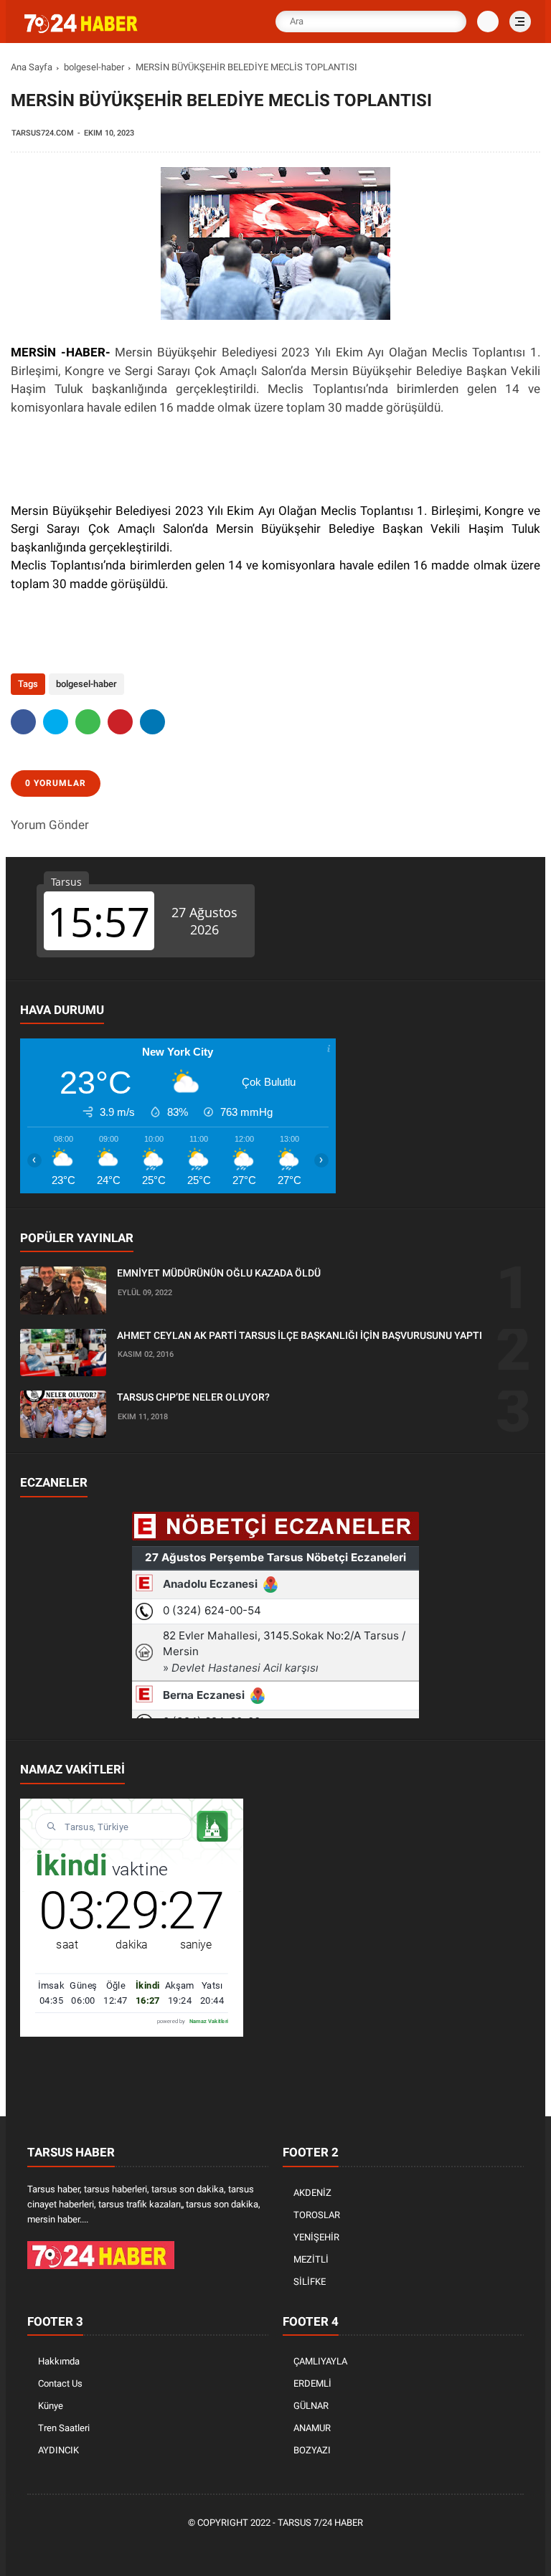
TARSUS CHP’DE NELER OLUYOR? (193, 1397)
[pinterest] (120, 722)
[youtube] (321, 2548)
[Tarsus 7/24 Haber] (83, 30)
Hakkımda (59, 2361)
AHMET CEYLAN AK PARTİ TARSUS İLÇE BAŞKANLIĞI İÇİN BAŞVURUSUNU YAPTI (300, 1335)
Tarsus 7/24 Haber (320, 2523)
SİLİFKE (310, 2282)
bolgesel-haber (94, 67)
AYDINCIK (58, 2450)
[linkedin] (152, 722)
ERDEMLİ (312, 2383)
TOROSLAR (317, 2215)
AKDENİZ (312, 2193)
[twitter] (56, 722)
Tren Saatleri (64, 2428)
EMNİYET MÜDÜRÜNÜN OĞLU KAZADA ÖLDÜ (219, 1273)
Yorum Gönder (50, 825)
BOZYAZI (312, 2450)
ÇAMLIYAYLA (320, 2361)
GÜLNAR (311, 2406)
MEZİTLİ (311, 2259)
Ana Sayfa (32, 67)
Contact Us (60, 2383)
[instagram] (299, 2548)
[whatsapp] (88, 722)
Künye (51, 2406)
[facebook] (23, 722)
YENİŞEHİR (316, 2237)
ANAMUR (312, 2428)
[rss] (342, 2548)
